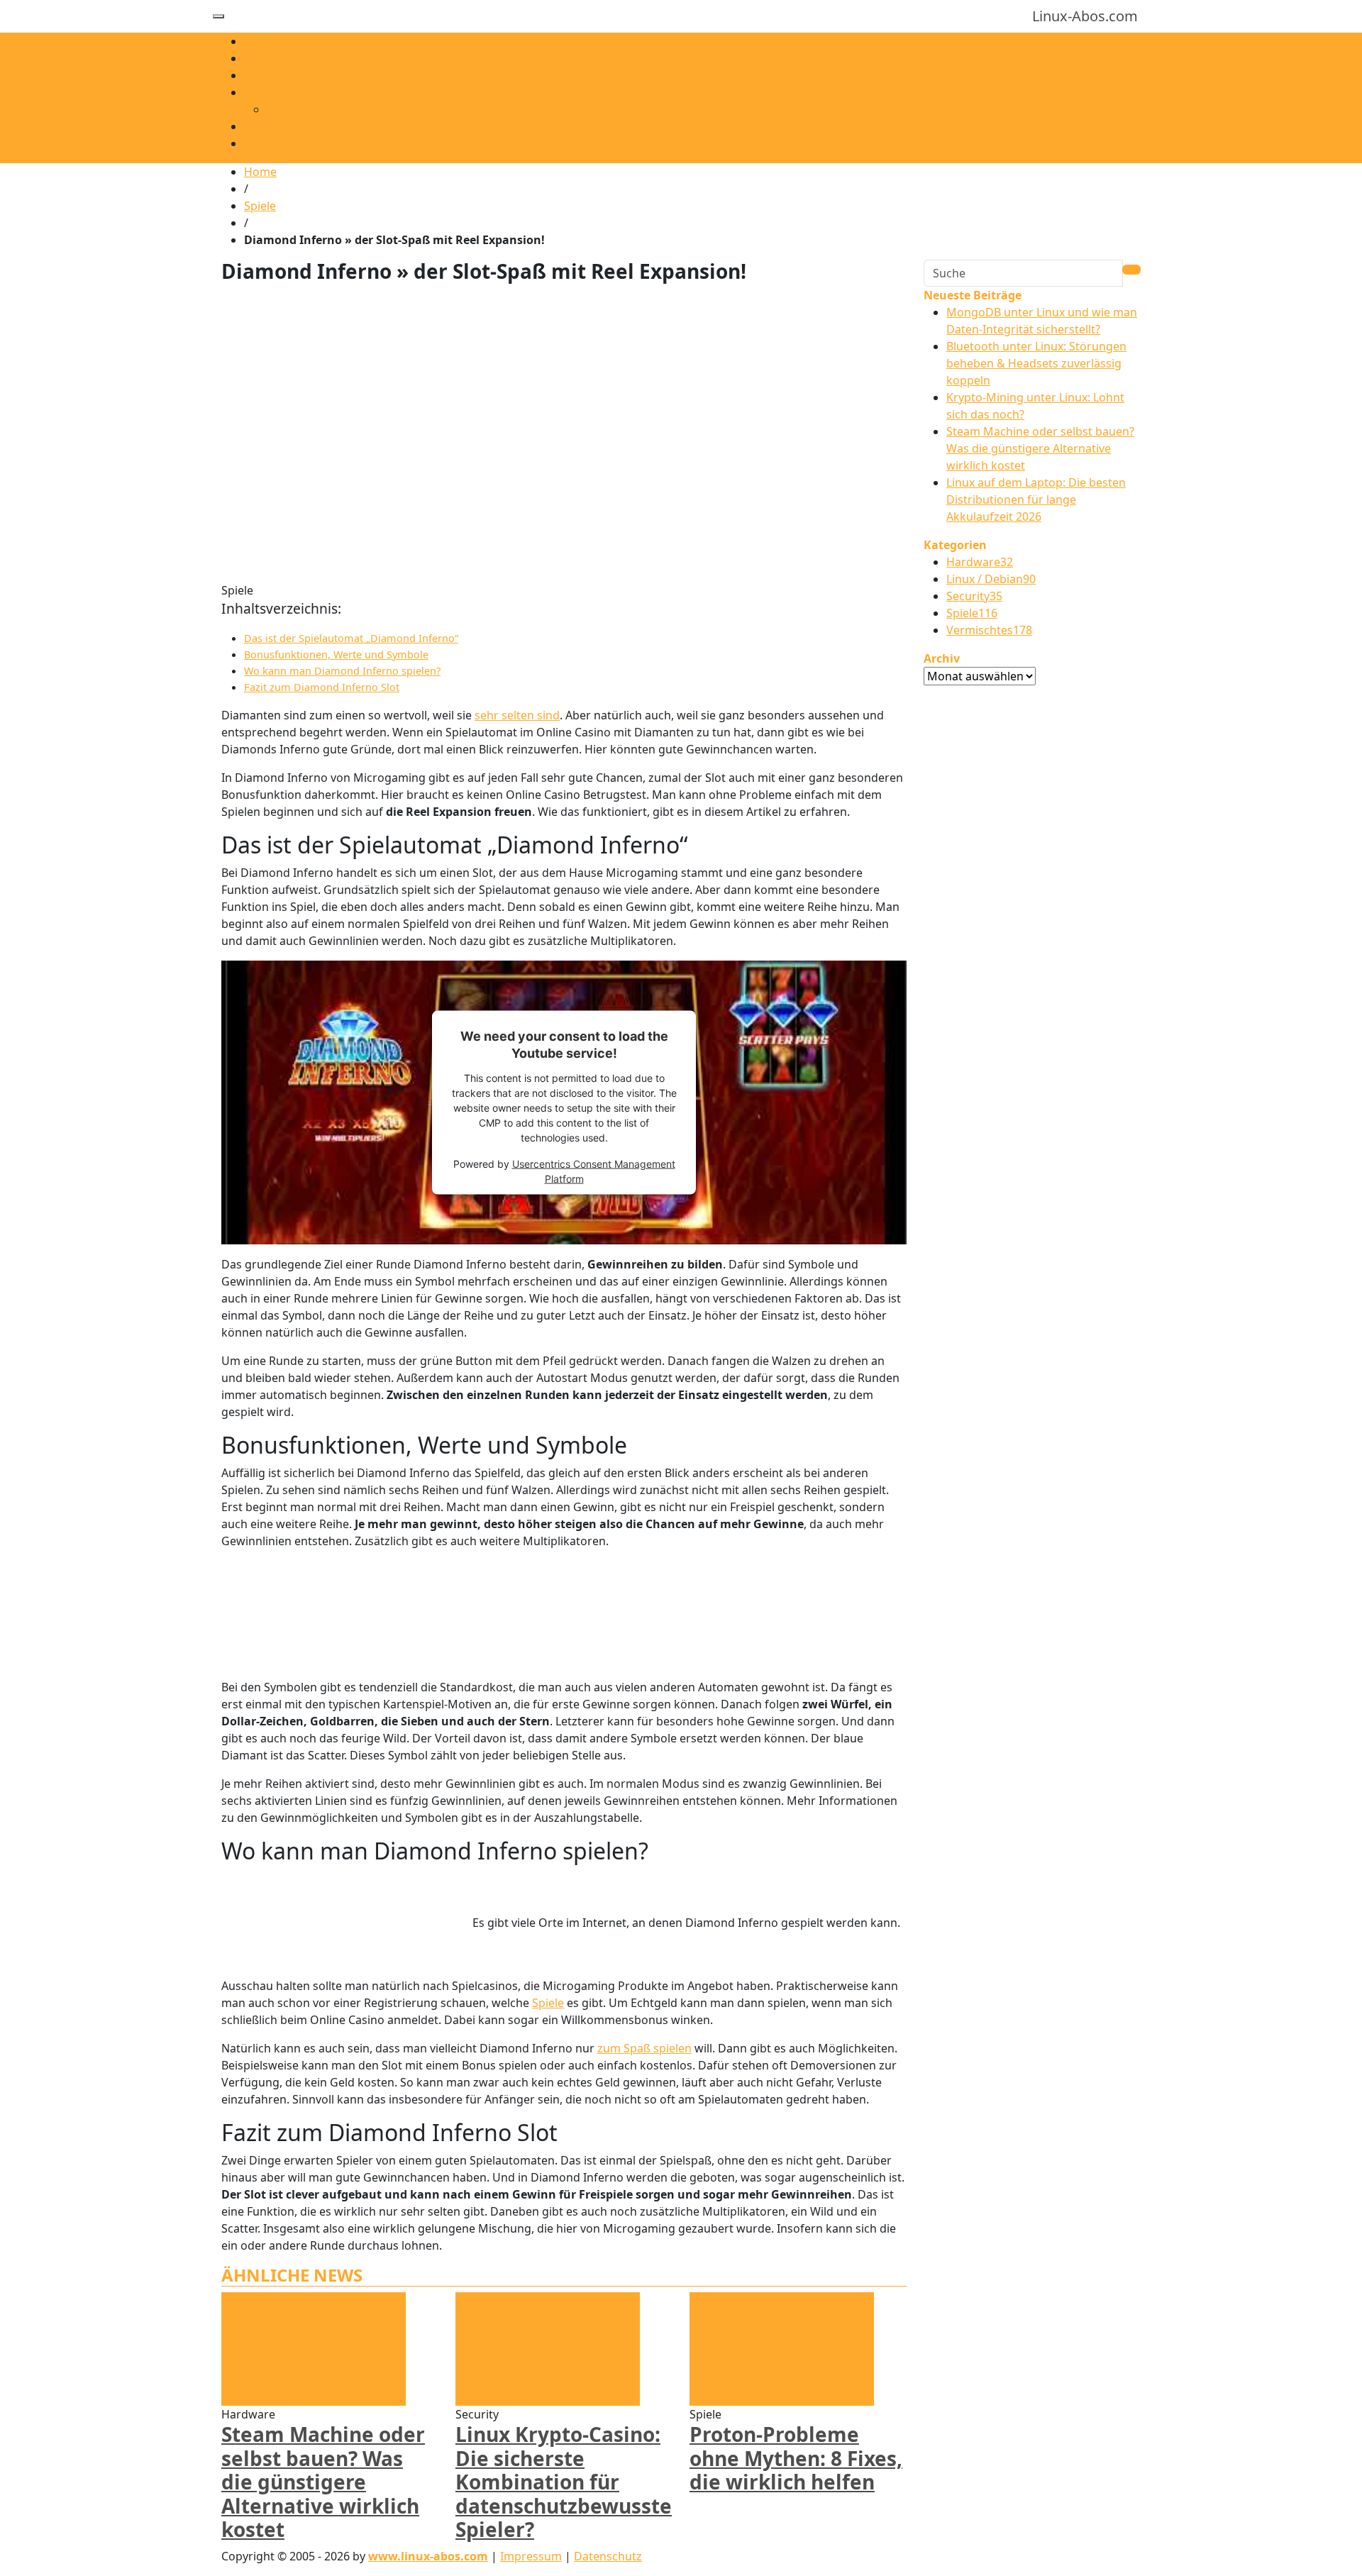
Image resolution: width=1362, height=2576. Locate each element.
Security (974, 596)
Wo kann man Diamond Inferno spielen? (342, 671)
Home (260, 172)
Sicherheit (271, 75)
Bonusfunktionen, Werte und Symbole (336, 654)
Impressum (531, 2556)
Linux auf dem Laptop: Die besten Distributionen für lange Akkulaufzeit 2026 (1036, 499)
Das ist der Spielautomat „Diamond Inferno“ (351, 638)
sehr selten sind (517, 715)
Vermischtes (277, 143)
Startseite (270, 41)
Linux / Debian (282, 58)
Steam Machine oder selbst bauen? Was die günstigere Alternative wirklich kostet (323, 2482)
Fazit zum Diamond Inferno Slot (322, 687)
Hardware (271, 126)
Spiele (260, 92)
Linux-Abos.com (1085, 16)
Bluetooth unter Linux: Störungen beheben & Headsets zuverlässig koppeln (1036, 363)
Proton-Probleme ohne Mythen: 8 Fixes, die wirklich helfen (796, 2458)
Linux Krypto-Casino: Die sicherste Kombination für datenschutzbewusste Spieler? (564, 2482)
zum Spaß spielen (644, 2048)
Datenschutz (608, 2556)
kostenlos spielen (314, 109)
